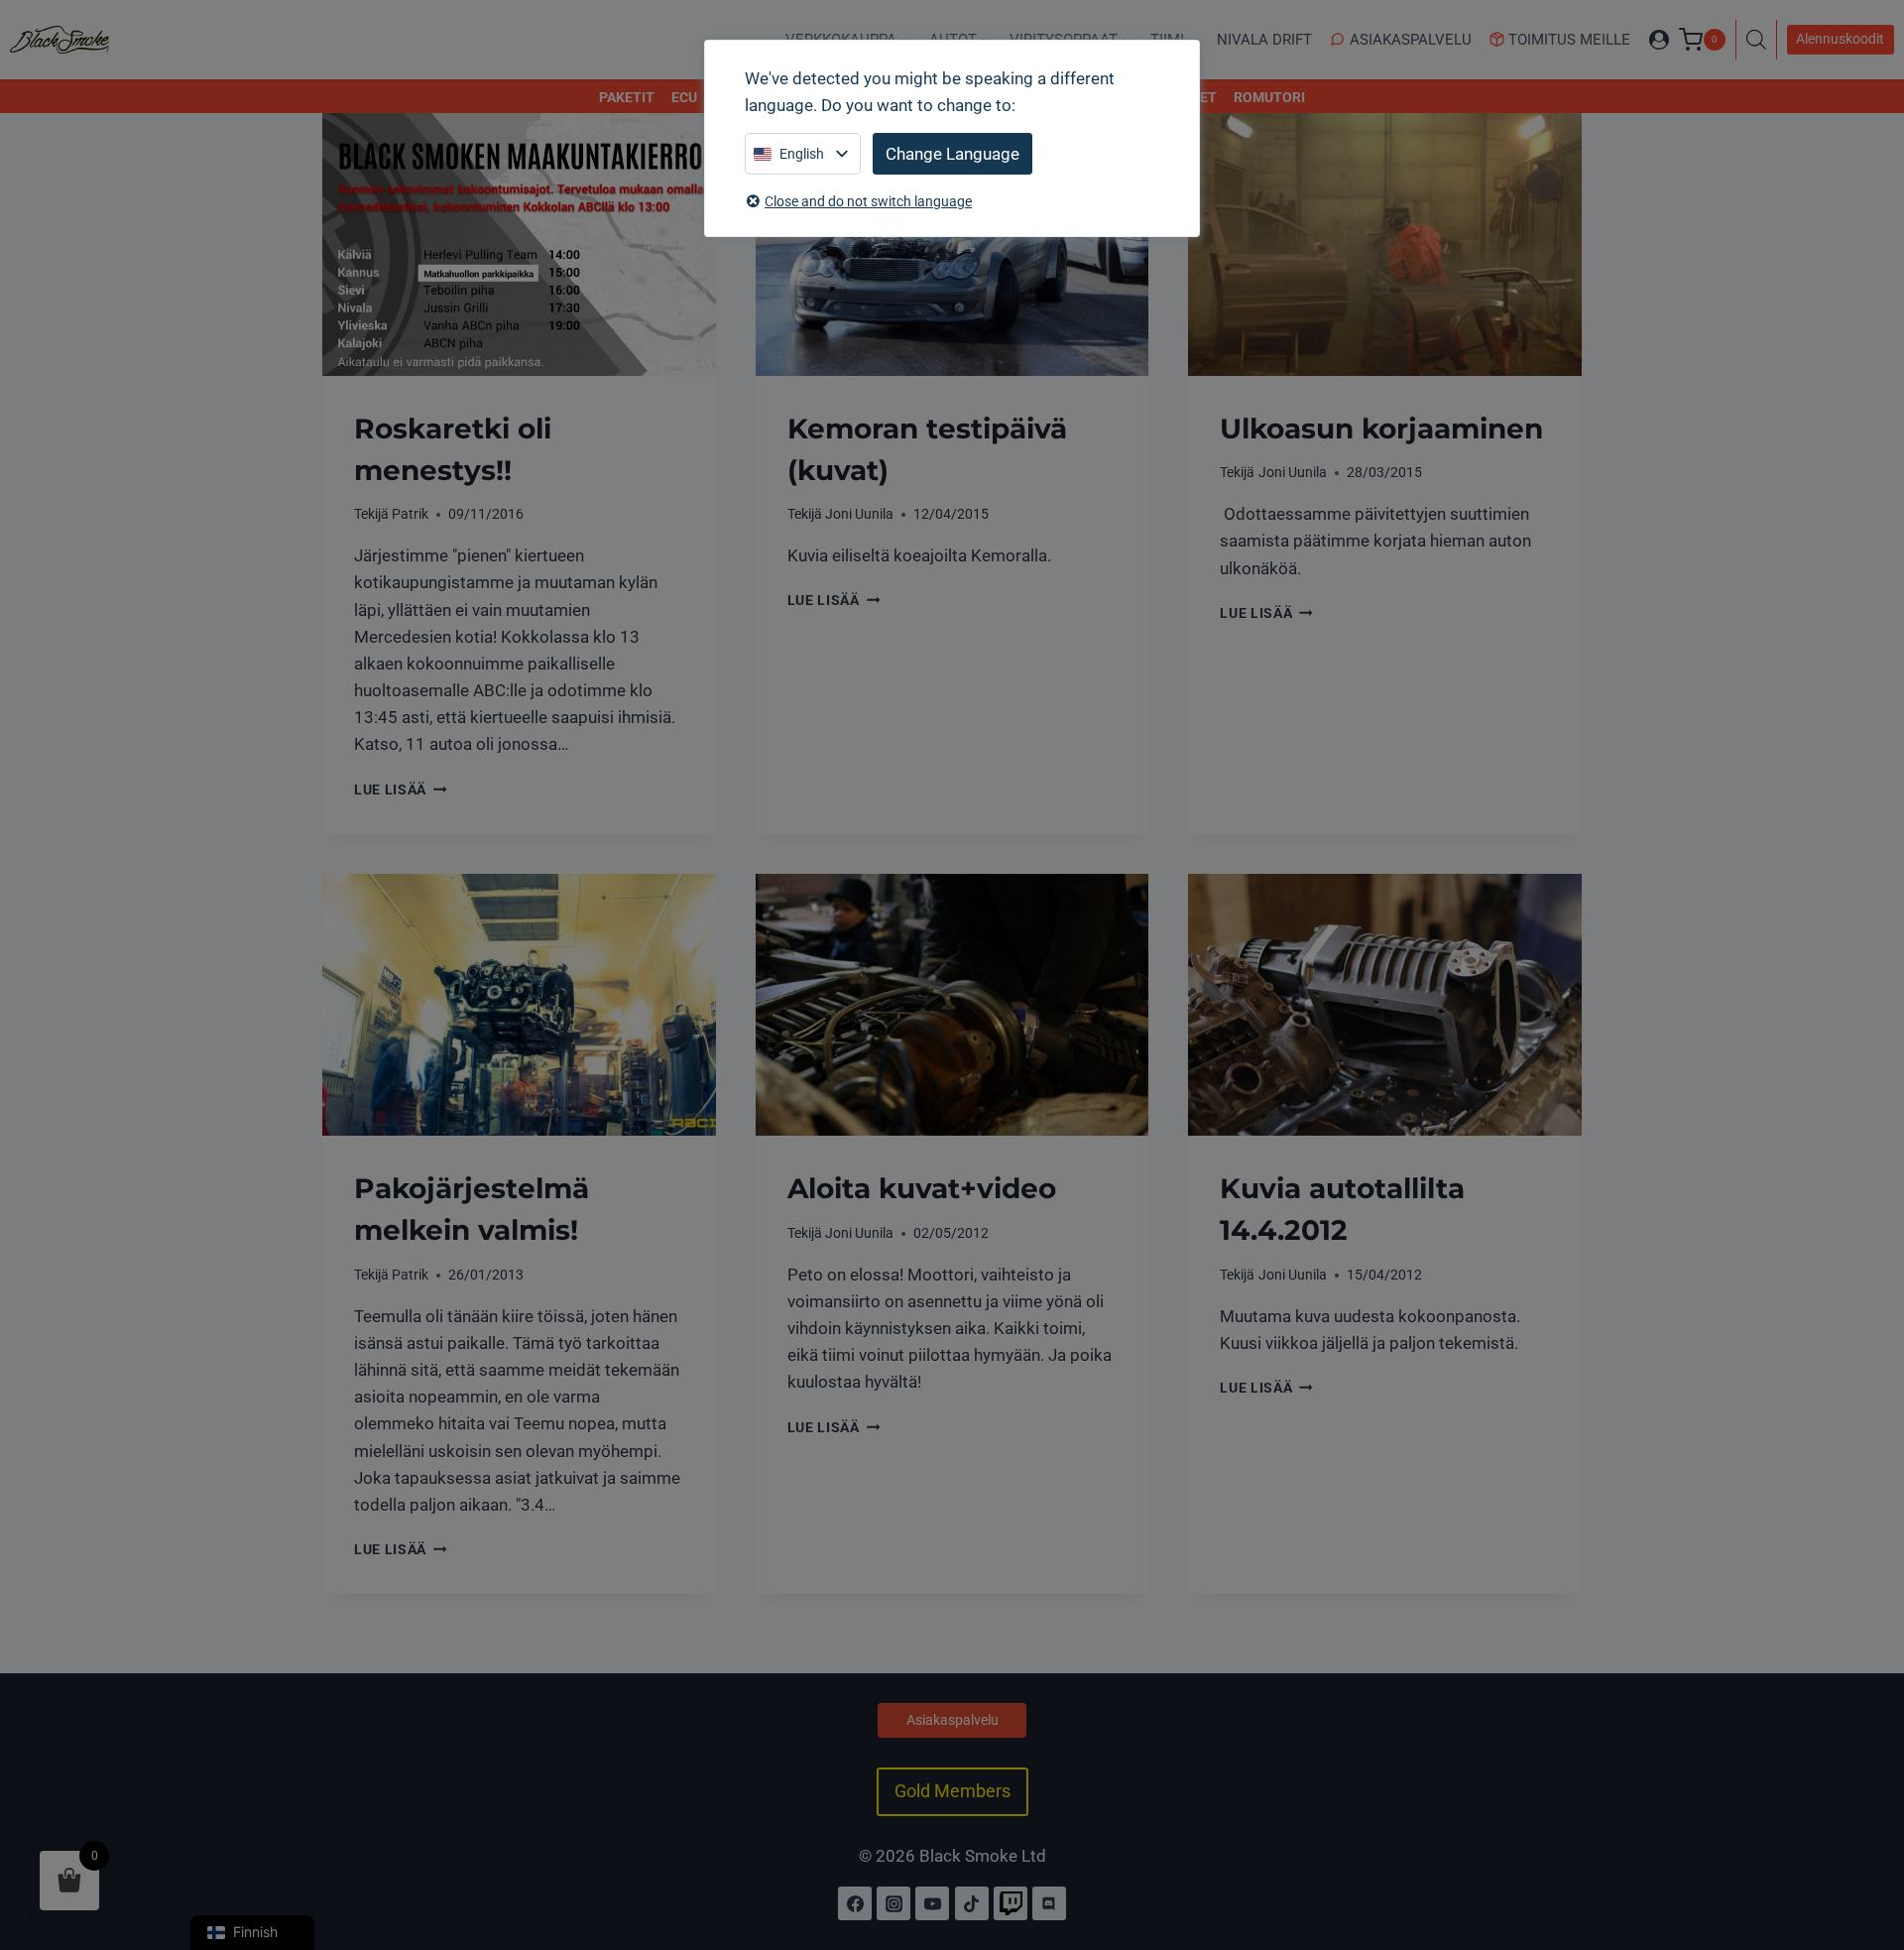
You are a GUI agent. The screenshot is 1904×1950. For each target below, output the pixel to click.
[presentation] (519, 244)
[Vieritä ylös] (1867, 1849)
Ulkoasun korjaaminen (1381, 428)
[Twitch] (1011, 1903)
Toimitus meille (1569, 40)
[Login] (1659, 40)
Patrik (410, 514)
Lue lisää (401, 790)
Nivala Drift (1264, 40)
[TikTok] (972, 1903)
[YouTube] (932, 1903)
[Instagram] (893, 1903)
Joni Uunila (859, 514)
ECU (684, 97)
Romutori (1269, 97)
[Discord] (1049, 1903)
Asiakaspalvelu (1411, 40)
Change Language (952, 154)
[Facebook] (855, 1903)
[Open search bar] (1761, 40)
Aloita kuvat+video (922, 1188)
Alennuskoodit (1840, 39)
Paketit (627, 97)
